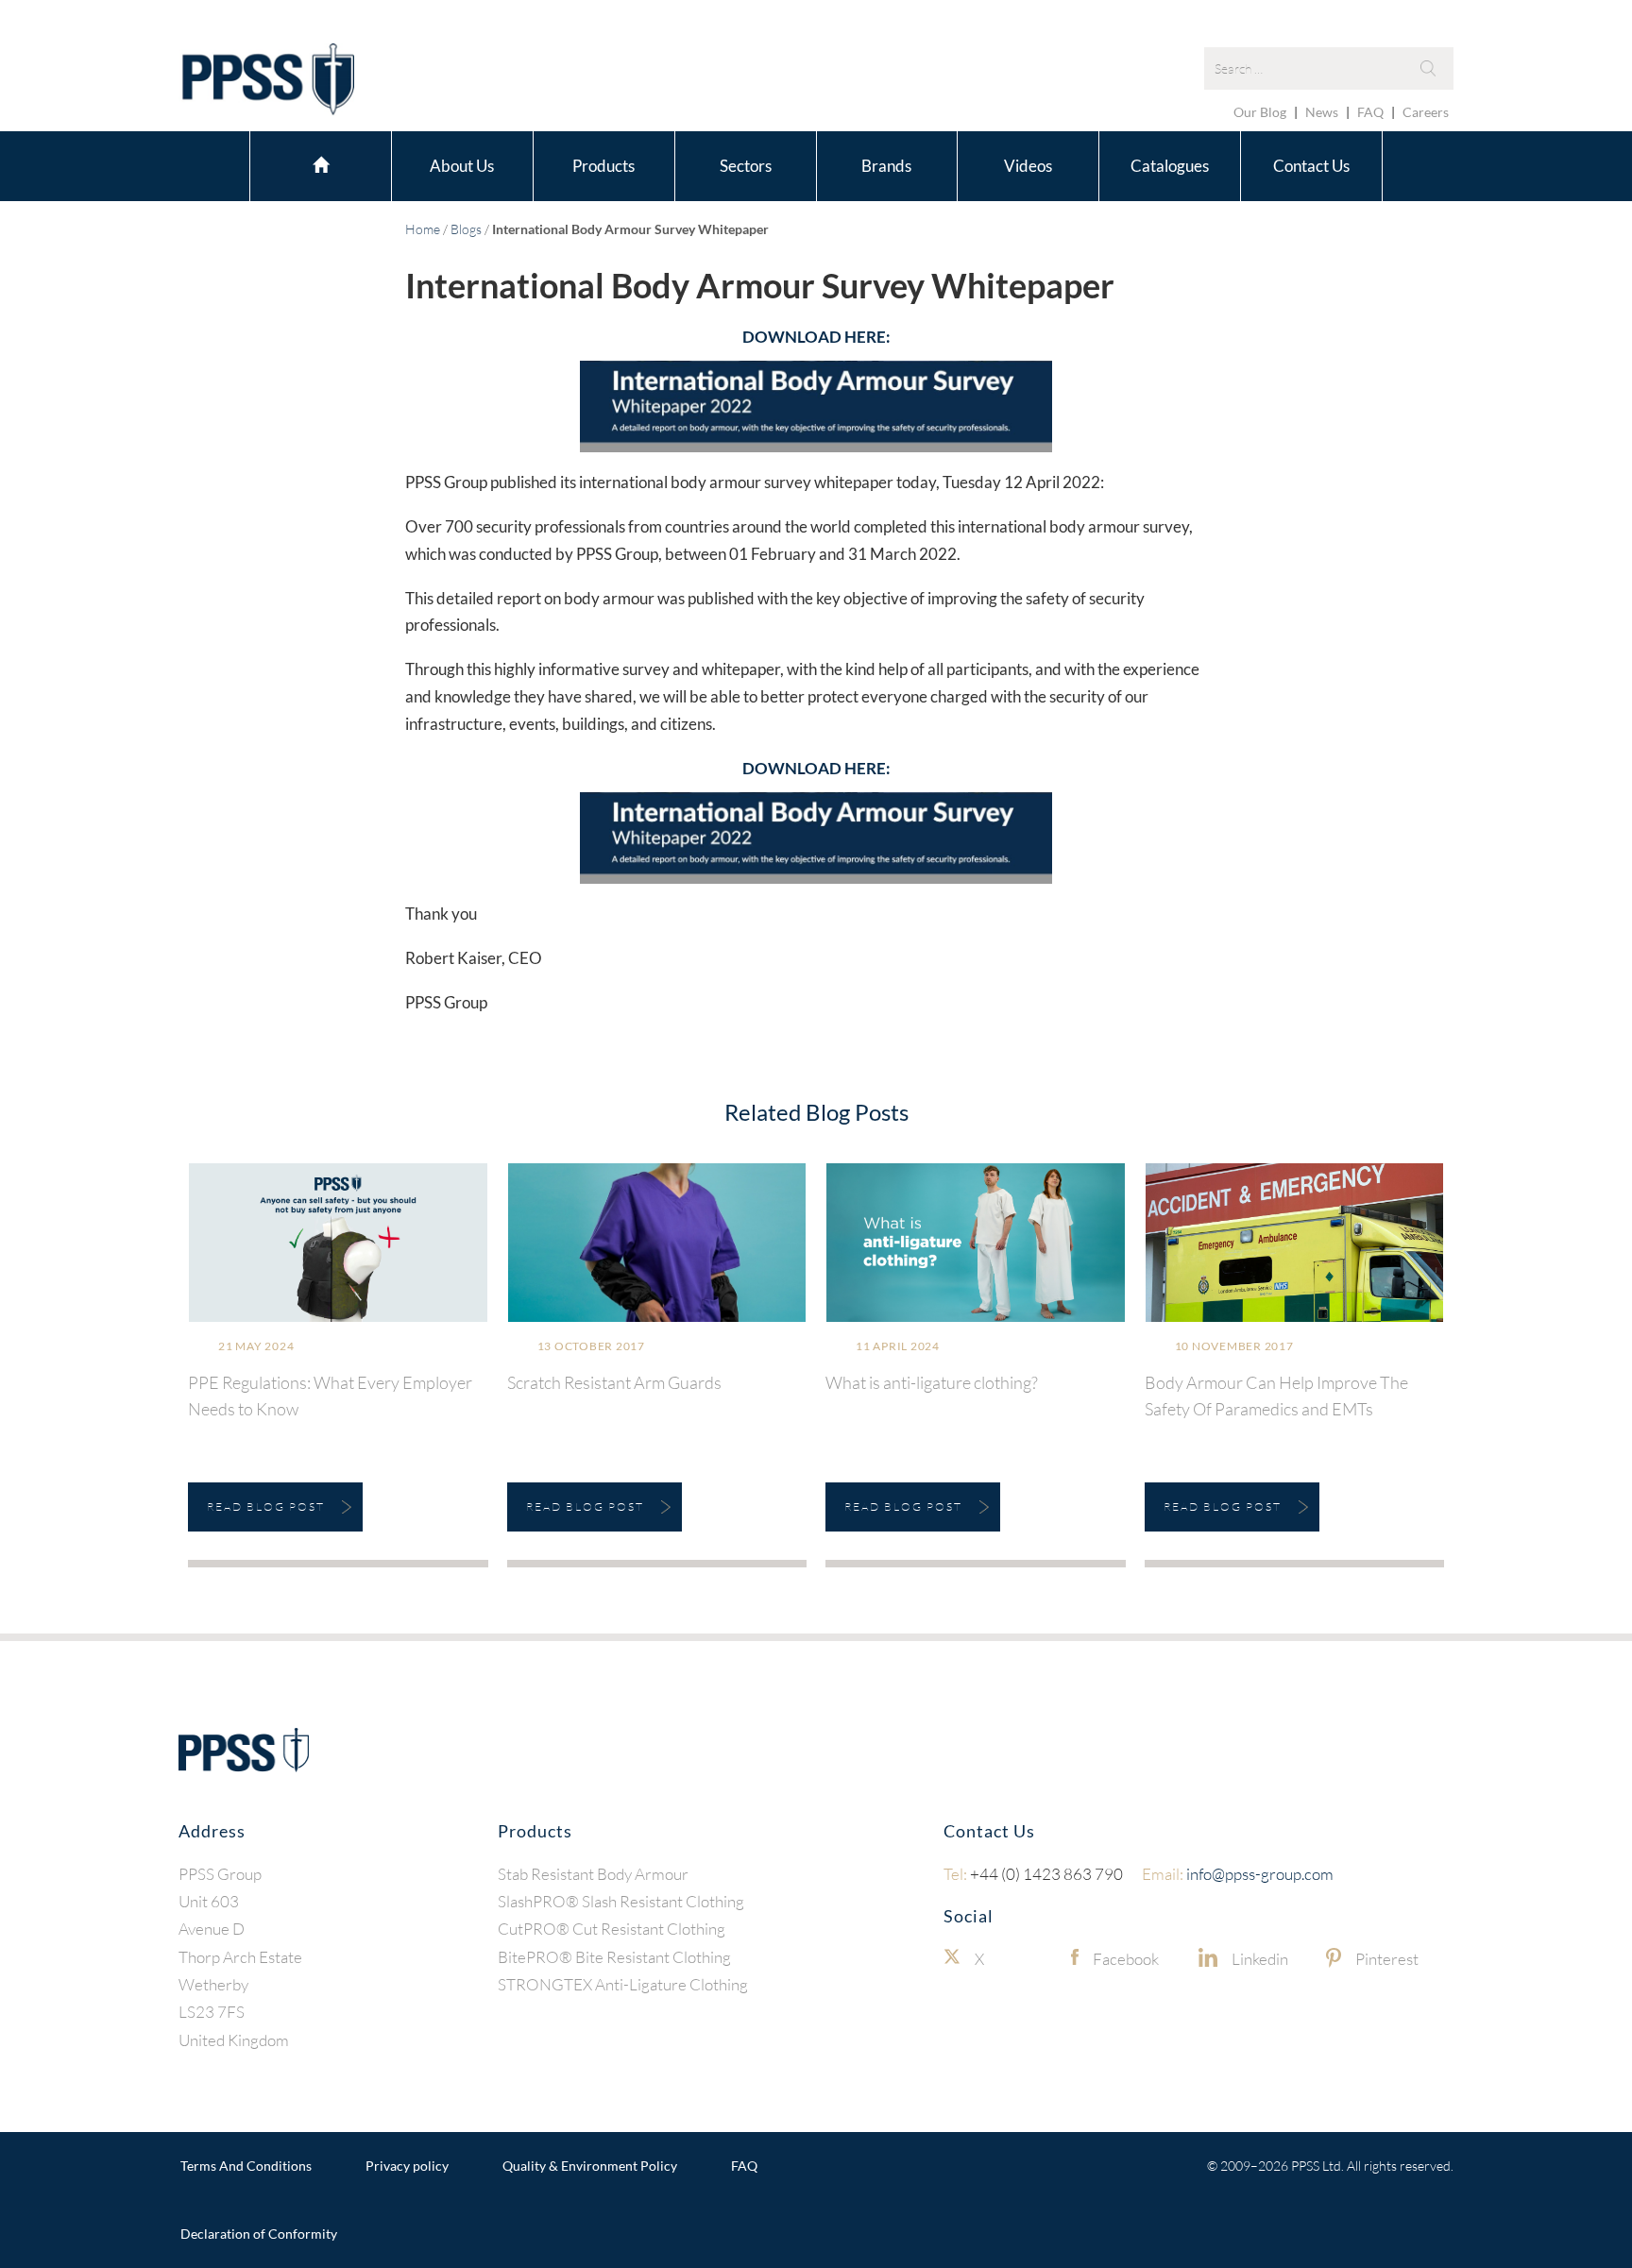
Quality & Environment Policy (590, 2166)
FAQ (1370, 112)
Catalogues (1170, 166)
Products (603, 166)
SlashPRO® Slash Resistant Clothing (621, 1901)
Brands (886, 166)
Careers (1426, 112)
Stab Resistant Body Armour (593, 1874)
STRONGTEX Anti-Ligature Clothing (623, 1984)
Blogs (466, 229)
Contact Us (1311, 166)
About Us (462, 166)
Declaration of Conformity (259, 2234)
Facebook (1126, 1959)
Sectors (746, 166)
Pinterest (1387, 1959)
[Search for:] (1329, 68)
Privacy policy (407, 2166)
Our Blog (1260, 112)
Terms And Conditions (246, 2166)
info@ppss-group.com (1238, 1874)
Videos (1028, 166)
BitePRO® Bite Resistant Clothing (614, 1957)
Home (321, 163)
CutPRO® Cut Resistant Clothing (612, 1929)
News (1322, 112)
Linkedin (1260, 1959)
